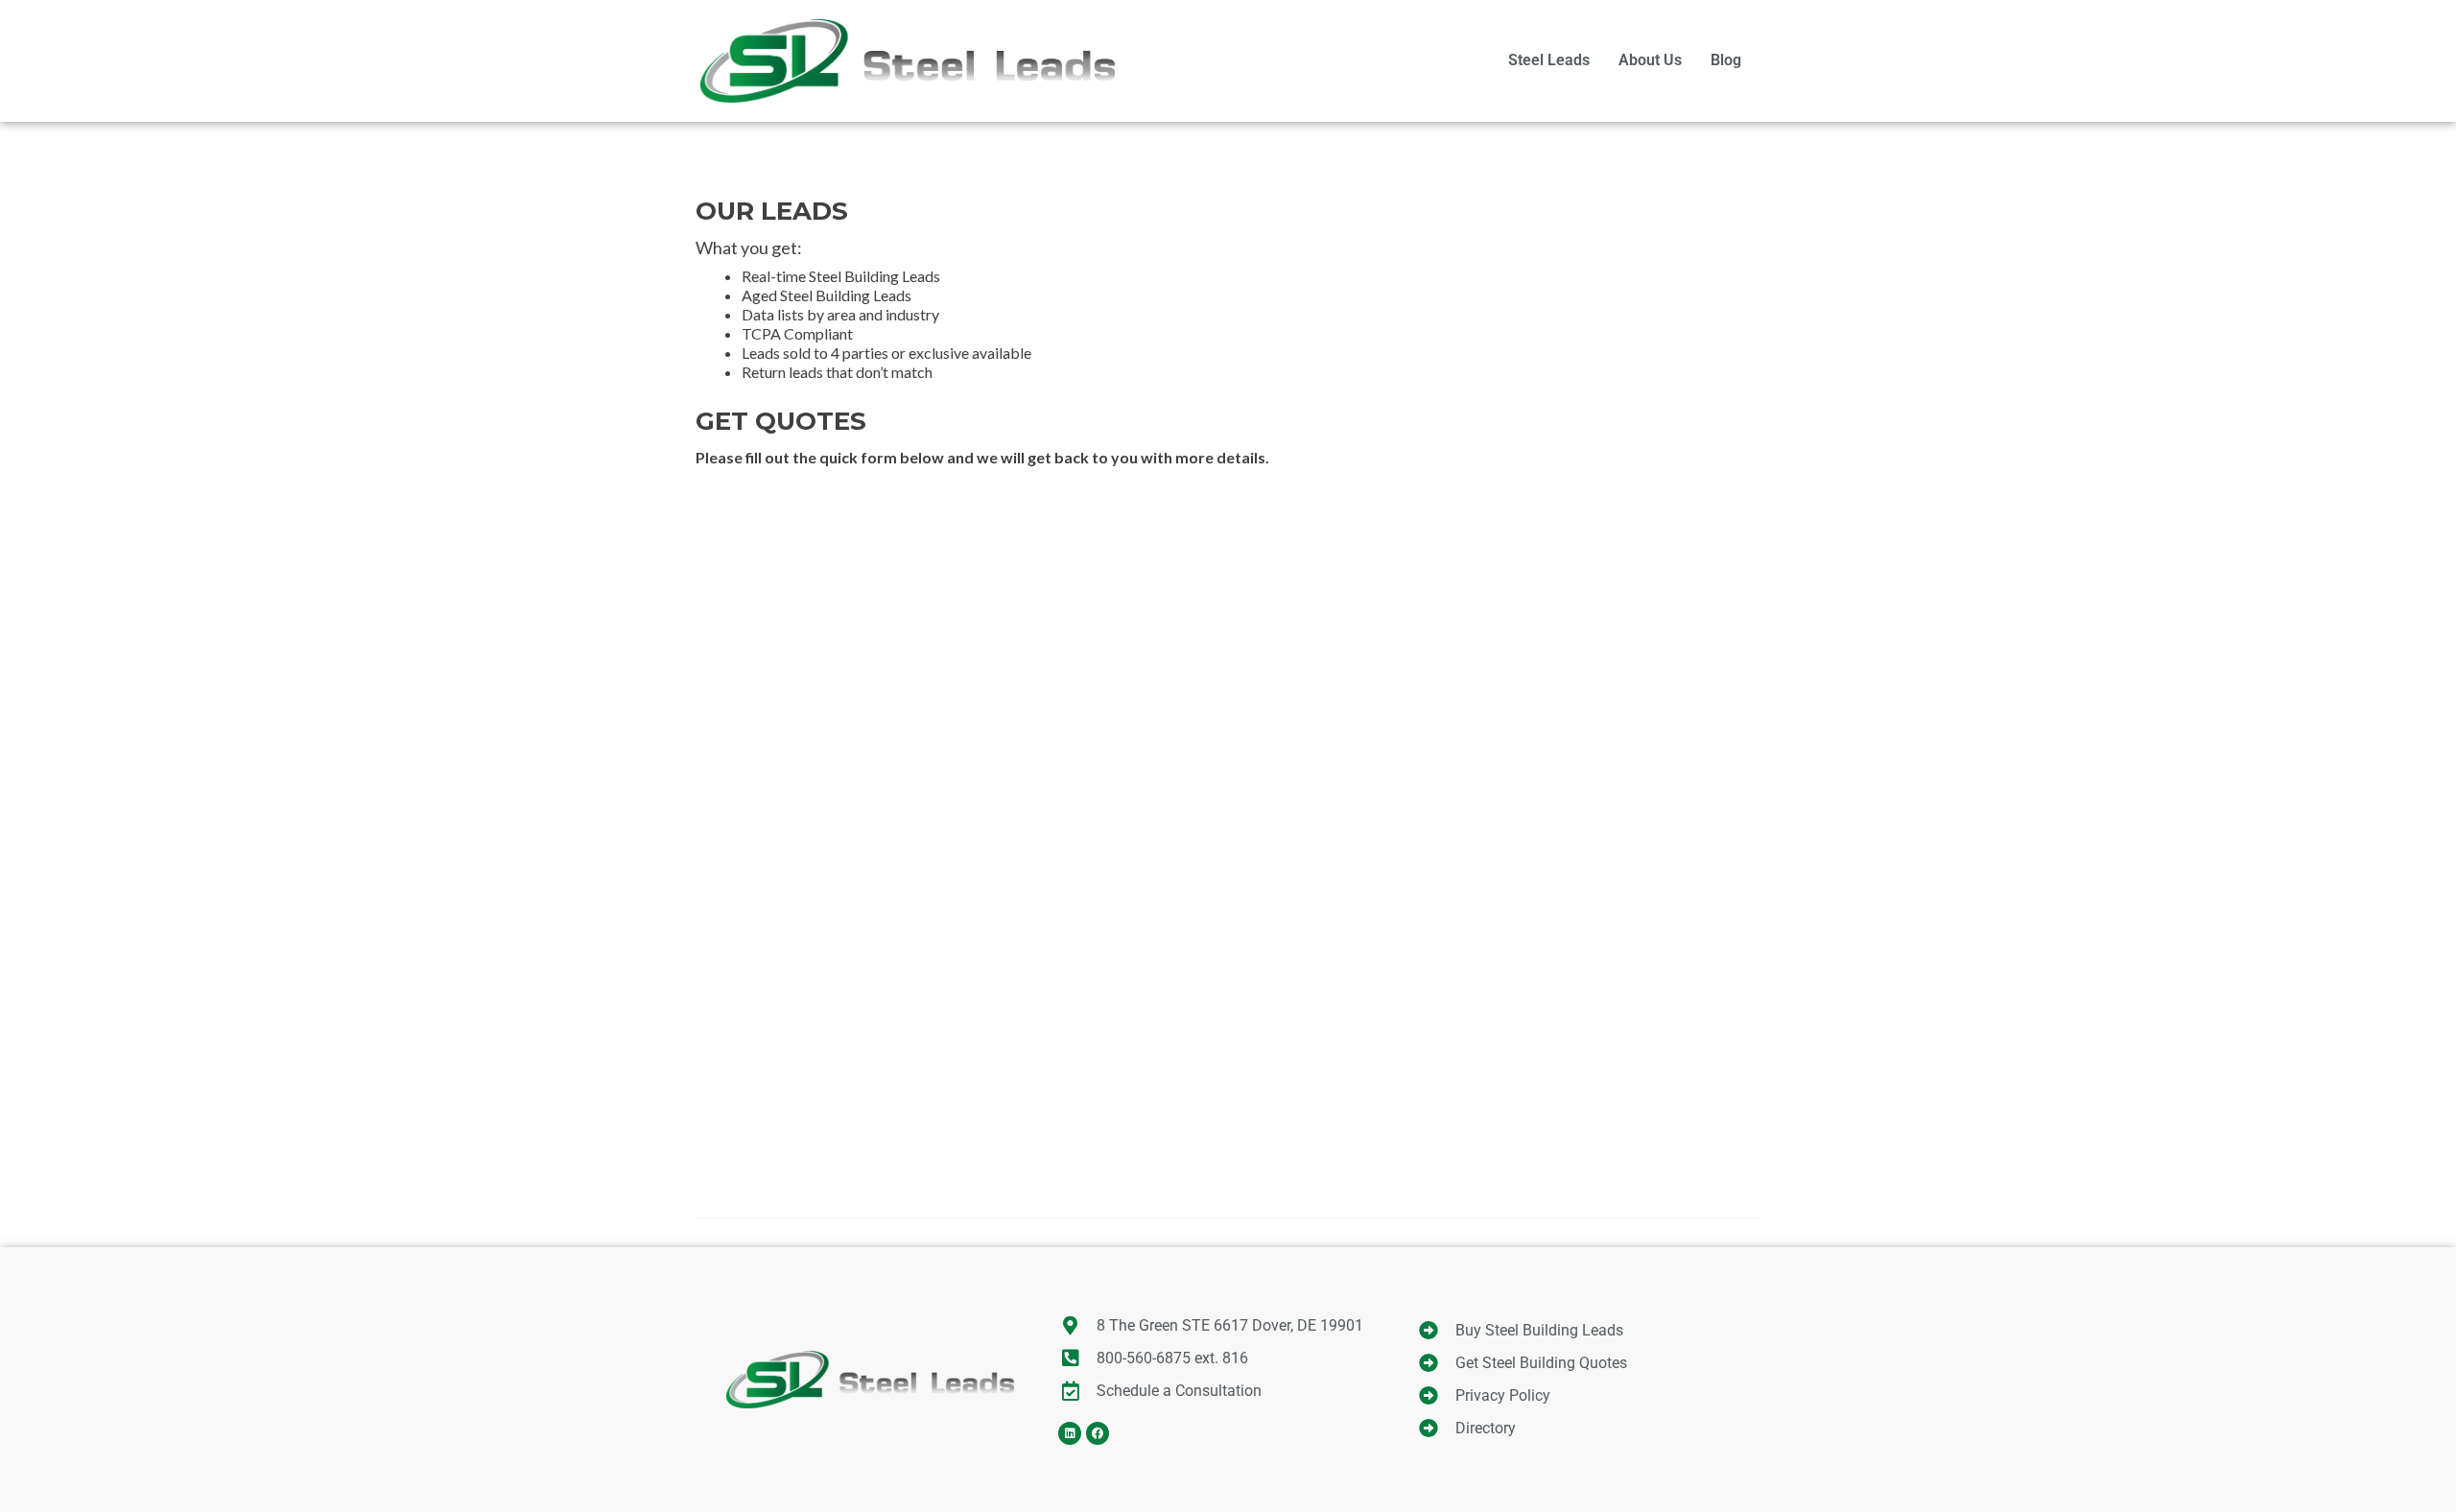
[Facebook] (1098, 1433)
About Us (1650, 60)
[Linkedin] (1070, 1433)
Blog (1726, 60)
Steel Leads (1549, 60)
